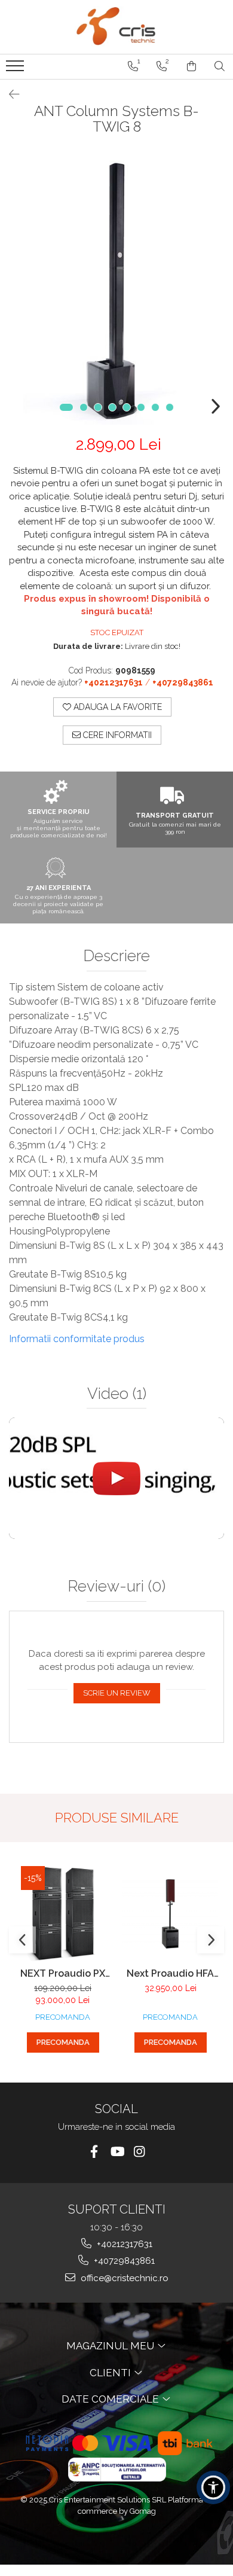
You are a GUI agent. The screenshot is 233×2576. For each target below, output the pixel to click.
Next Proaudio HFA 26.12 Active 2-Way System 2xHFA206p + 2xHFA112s (171, 1973)
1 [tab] (66, 407)
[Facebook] (94, 2152)
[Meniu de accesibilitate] (213, 2487)
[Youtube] (117, 2152)
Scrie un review (117, 1693)
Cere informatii (116, 735)
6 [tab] (141, 407)
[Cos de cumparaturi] (191, 66)
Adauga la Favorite (116, 707)
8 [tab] (170, 407)
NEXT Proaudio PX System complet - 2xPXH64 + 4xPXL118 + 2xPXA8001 (63, 1973)
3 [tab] (98, 407)
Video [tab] (117, 1394)
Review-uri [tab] (116, 1586)
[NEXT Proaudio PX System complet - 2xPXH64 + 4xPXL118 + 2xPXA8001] (63, 1914)
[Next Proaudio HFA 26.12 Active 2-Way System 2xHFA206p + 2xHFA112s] (170, 1914)
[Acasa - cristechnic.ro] (116, 27)
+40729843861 (123, 2261)
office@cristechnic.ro (123, 2278)
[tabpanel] (116, 289)
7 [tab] (155, 407)
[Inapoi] (9, 94)
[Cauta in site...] (220, 66)
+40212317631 (123, 2244)
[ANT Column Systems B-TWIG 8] (116, 289)
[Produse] (16, 69)
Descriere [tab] (116, 956)
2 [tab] (84, 407)
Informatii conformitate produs (77, 1339)
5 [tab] (127, 407)
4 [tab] (112, 407)
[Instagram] (140, 2152)
